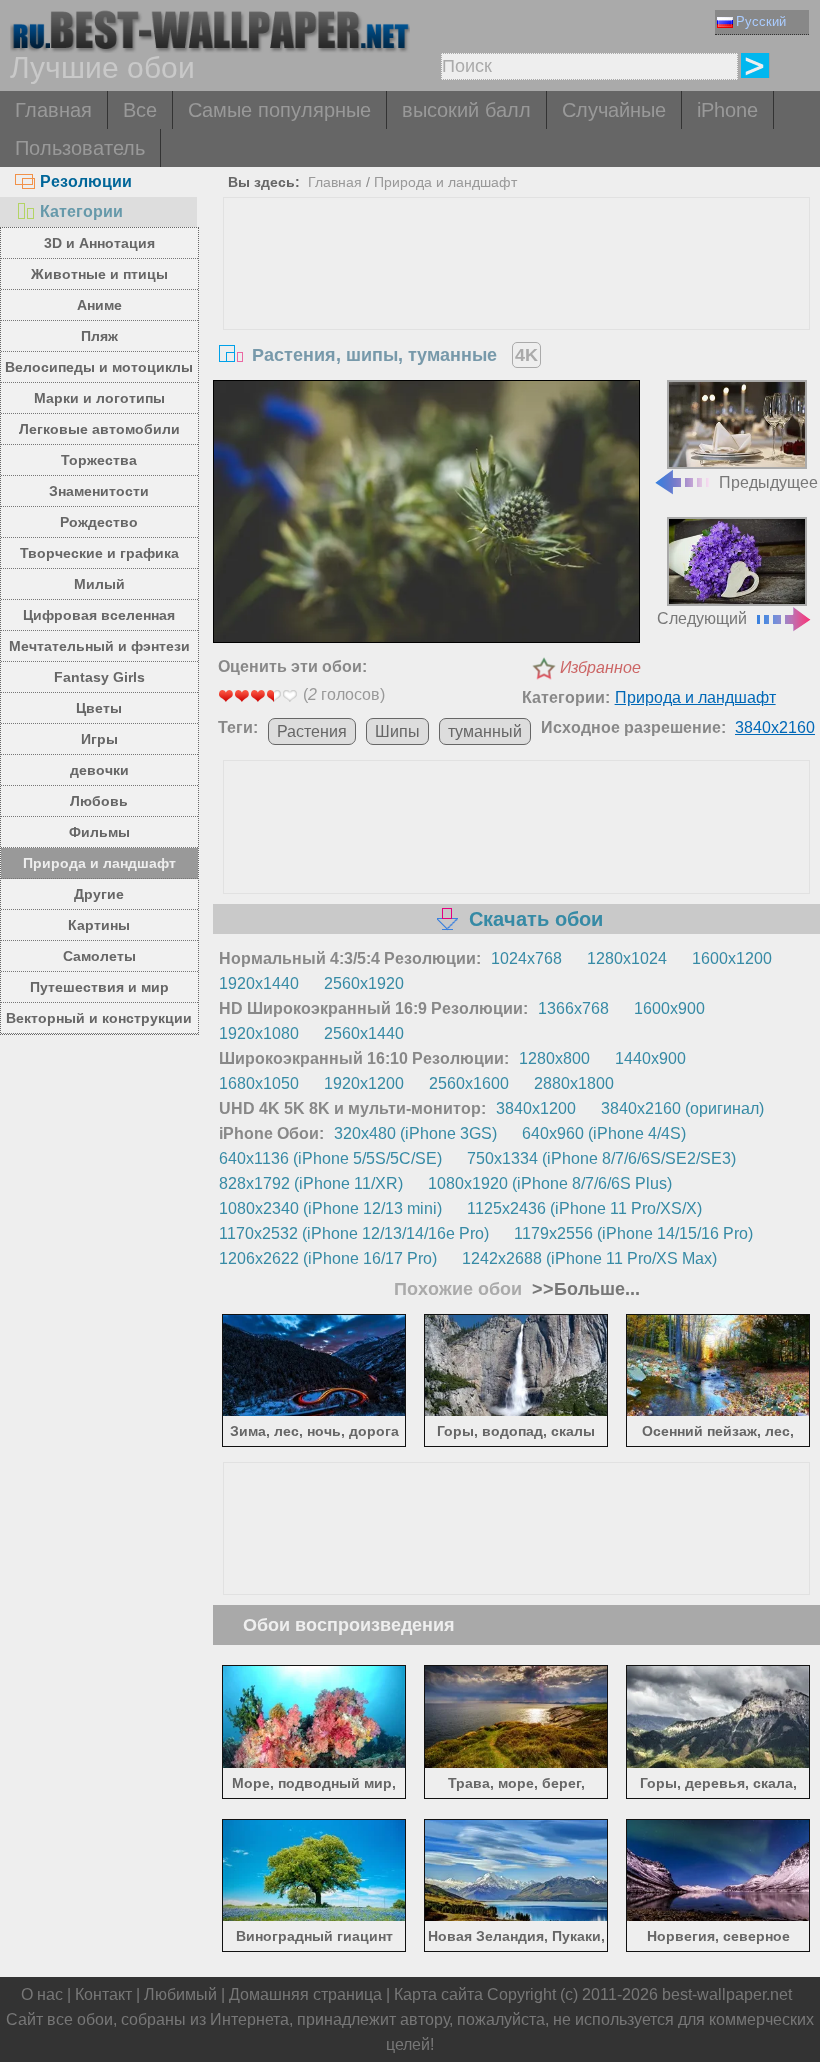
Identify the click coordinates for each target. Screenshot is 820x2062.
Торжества (99, 460)
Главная (53, 110)
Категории (81, 211)
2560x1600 (469, 1083)
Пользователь (80, 148)
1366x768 (573, 1008)
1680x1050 (259, 1083)
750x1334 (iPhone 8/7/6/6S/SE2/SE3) (601, 1158)
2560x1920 (364, 983)
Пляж (99, 336)
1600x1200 (732, 958)
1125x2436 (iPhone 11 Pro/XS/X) (584, 1208)
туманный (485, 731)
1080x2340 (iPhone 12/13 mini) (330, 1208)
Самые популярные (279, 110)
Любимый (180, 1994)
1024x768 (526, 958)
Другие (99, 894)
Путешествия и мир (99, 987)
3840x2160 (775, 727)
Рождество (99, 522)
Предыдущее (768, 482)
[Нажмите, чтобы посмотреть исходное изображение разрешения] (426, 514)
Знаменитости (99, 491)
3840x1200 (536, 1108)
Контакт (103, 1994)
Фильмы (99, 832)
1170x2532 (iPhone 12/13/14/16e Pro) (354, 1233)
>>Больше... (583, 1289)
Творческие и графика (99, 553)
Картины (99, 925)
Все (140, 110)
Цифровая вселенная (99, 615)
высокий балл (466, 110)
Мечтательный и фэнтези (99, 646)
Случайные (614, 110)
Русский (761, 21)
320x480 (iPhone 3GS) (415, 1133)
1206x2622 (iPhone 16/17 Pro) (328, 1258)
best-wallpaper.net (727, 1994)
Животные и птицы (99, 274)
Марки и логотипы (99, 398)
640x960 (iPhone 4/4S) (604, 1133)
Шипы (397, 731)
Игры (99, 739)
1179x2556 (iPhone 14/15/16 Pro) (633, 1233)
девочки (99, 770)
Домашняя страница (305, 1994)
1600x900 (669, 1008)
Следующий (702, 618)
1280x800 (554, 1058)
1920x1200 (364, 1083)
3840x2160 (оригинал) (682, 1108)
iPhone (727, 110)
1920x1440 (259, 983)
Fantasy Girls (99, 677)
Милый (99, 584)
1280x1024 (627, 958)
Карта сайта (438, 1994)
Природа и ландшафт (99, 863)
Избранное (600, 667)
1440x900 (650, 1058)
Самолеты (99, 956)
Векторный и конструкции (99, 1018)
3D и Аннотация (99, 243)
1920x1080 (259, 1033)
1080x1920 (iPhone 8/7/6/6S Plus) (550, 1183)
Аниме (99, 305)
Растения (312, 731)
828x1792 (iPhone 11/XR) (311, 1183)
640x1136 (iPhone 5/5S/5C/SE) (330, 1158)
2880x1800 (574, 1083)
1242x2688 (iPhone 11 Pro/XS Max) (589, 1258)
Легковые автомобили (99, 429)
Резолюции (86, 181)
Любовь (99, 801)
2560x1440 (364, 1033)
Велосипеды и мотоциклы (99, 367)
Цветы (99, 708)
